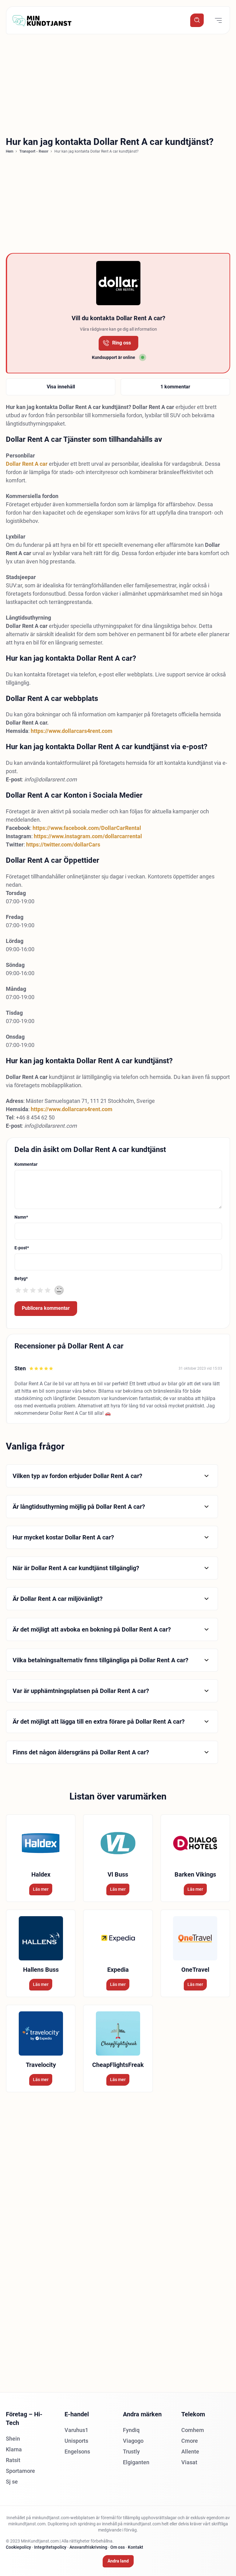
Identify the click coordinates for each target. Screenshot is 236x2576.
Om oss (118, 2547)
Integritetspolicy (50, 2547)
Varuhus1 (76, 2430)
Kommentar (26, 1164)
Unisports (76, 2441)
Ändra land (118, 2561)
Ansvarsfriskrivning (88, 2547)
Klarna (14, 2449)
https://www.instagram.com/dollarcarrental (88, 836)
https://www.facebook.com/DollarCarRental (87, 828)
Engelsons (77, 2451)
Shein (13, 2439)
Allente (190, 2451)
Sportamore (20, 2471)
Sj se (12, 2482)
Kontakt (136, 2547)
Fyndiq (131, 2430)
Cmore (190, 2441)
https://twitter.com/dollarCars (63, 844)
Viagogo (133, 2441)
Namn (21, 1217)
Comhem (193, 2430)
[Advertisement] (118, 84)
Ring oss (122, 343)
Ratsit (13, 2460)
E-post (22, 1248)
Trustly (131, 2451)
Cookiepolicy (18, 2547)
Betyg (21, 1278)
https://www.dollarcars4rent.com (72, 731)
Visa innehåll (61, 387)
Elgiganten (136, 2462)
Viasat (189, 2462)
